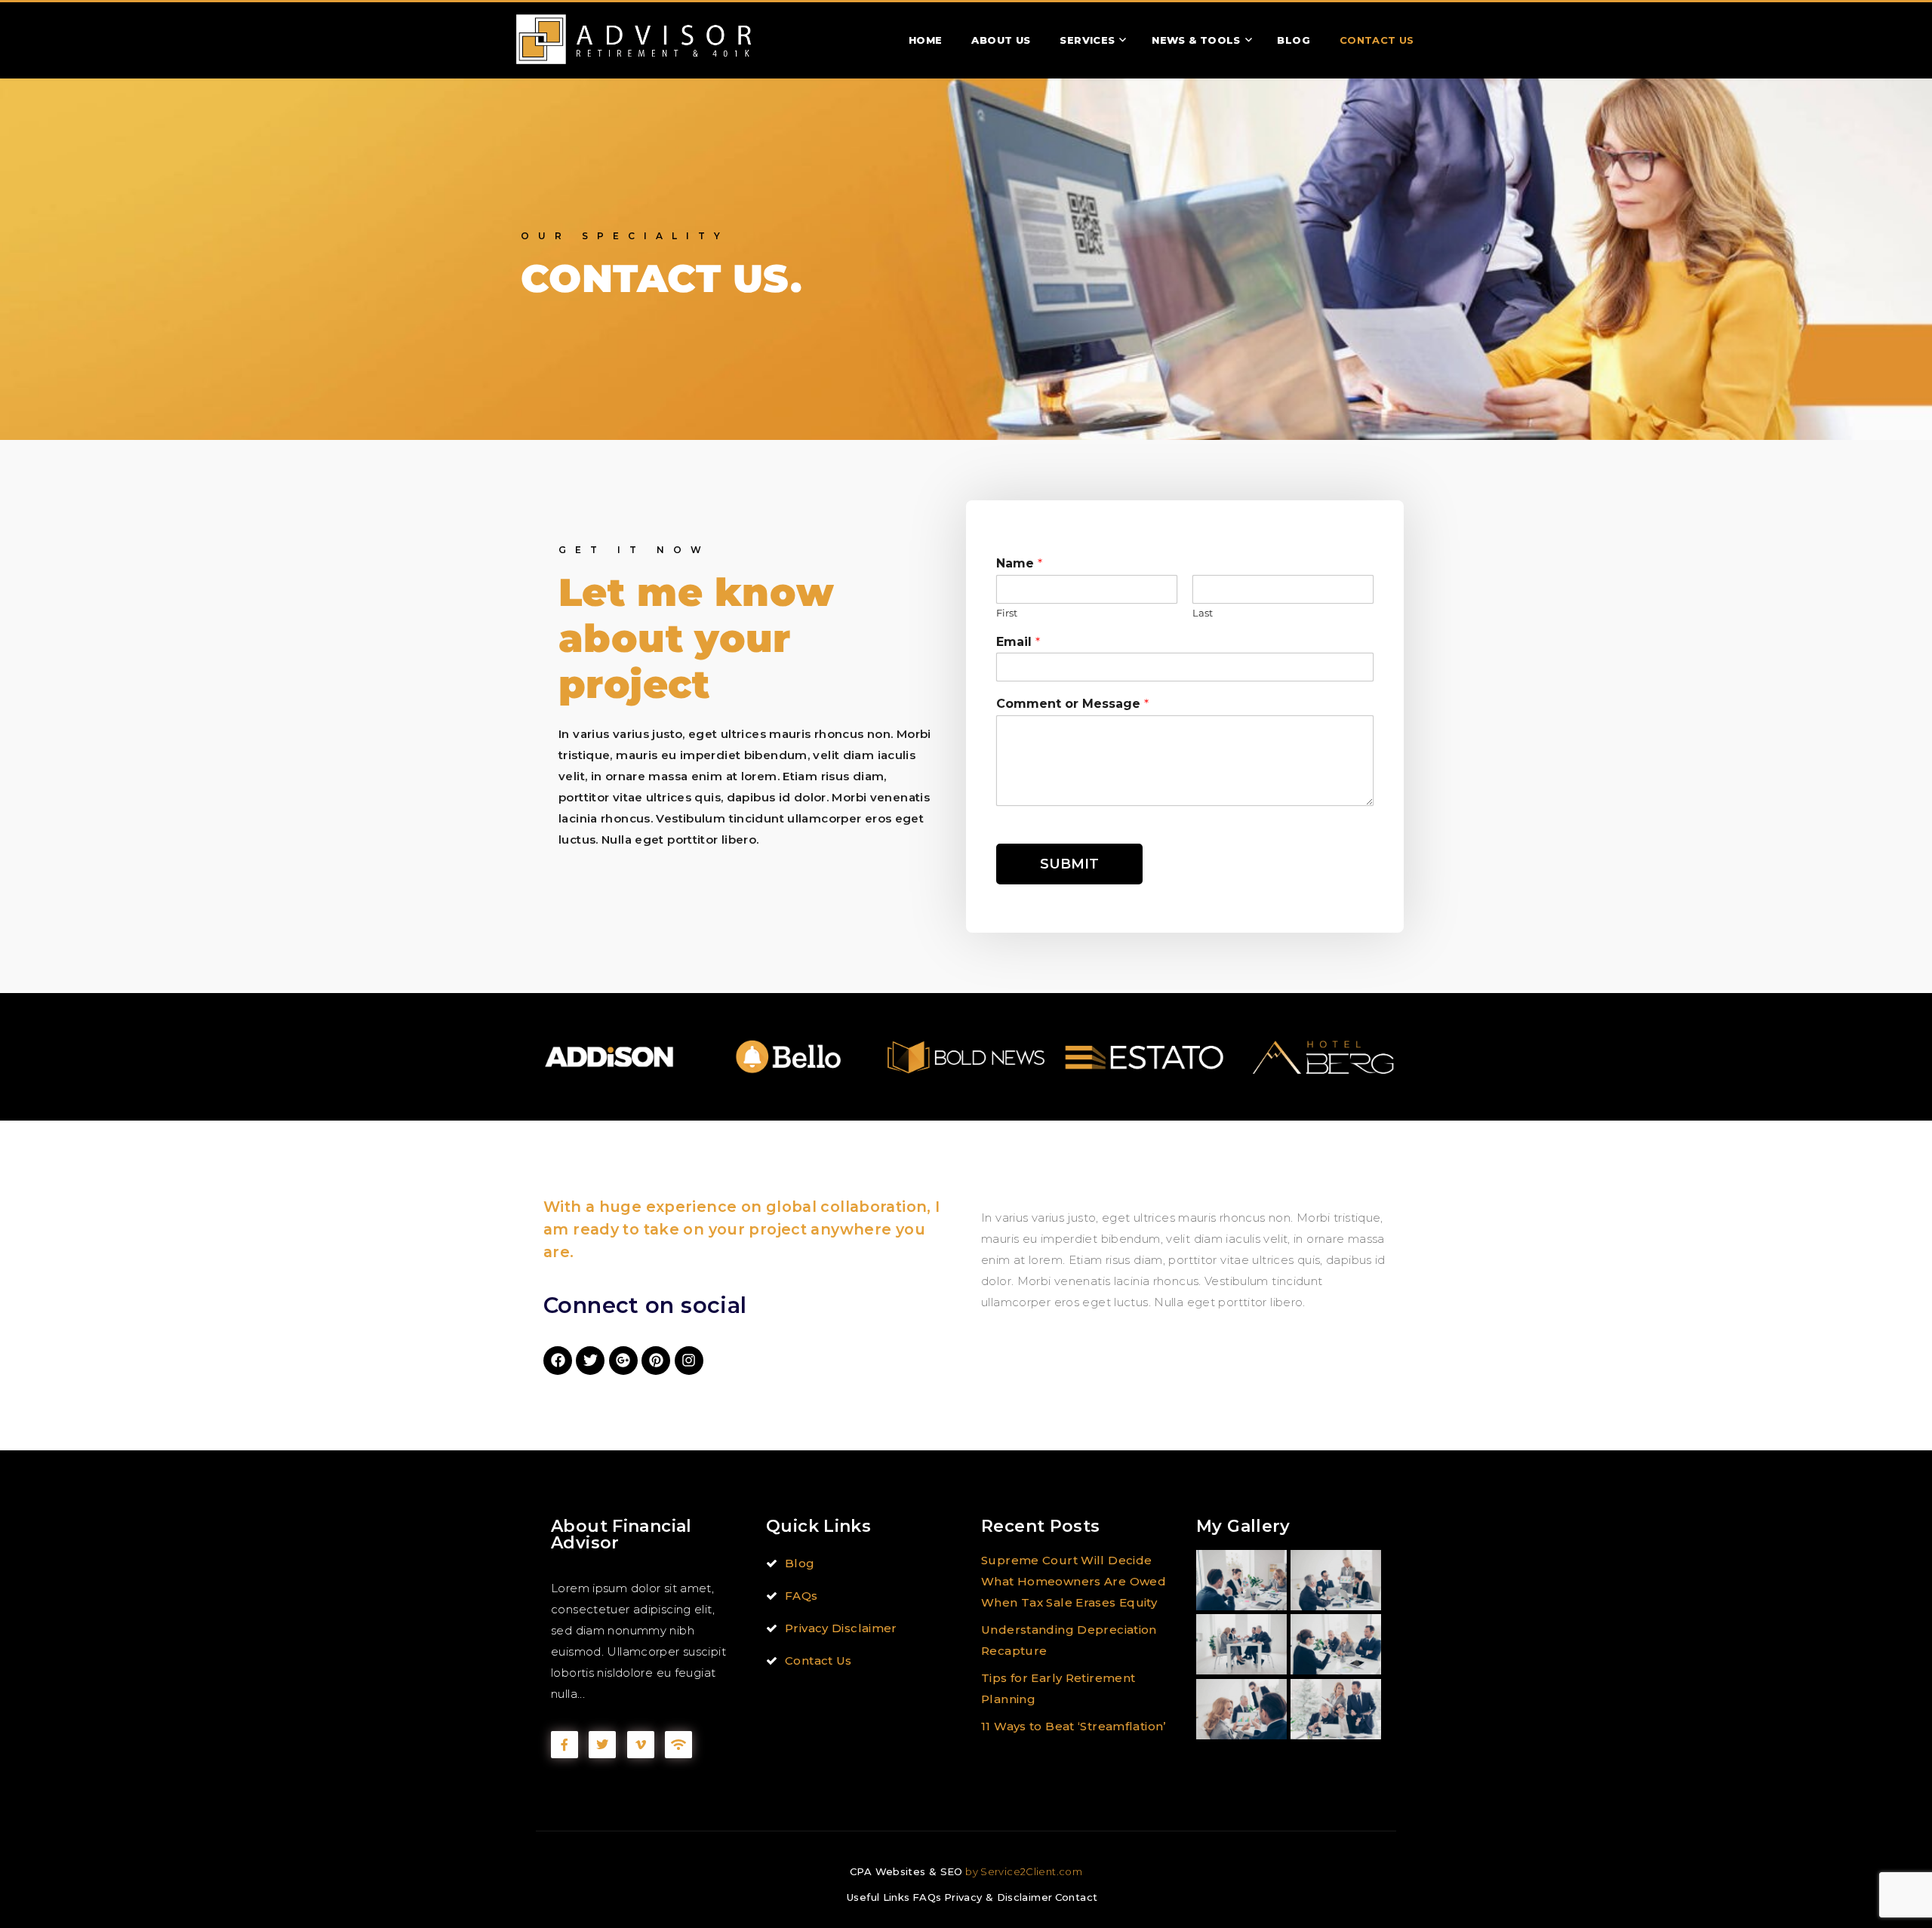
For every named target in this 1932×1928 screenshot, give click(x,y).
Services (1087, 40)
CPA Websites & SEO (906, 1871)
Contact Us (1377, 40)
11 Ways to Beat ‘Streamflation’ (1074, 1726)
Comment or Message (1072, 704)
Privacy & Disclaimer (998, 1897)
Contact (1077, 1897)
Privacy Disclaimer (841, 1628)
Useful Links (878, 1897)
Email (1018, 642)
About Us (1001, 40)
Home (926, 40)
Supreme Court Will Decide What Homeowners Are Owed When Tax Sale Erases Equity (1074, 1581)
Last (1203, 613)
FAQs (801, 1596)
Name (1019, 563)
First (1007, 613)
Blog (1294, 40)
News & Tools (1196, 40)
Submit (1069, 864)
